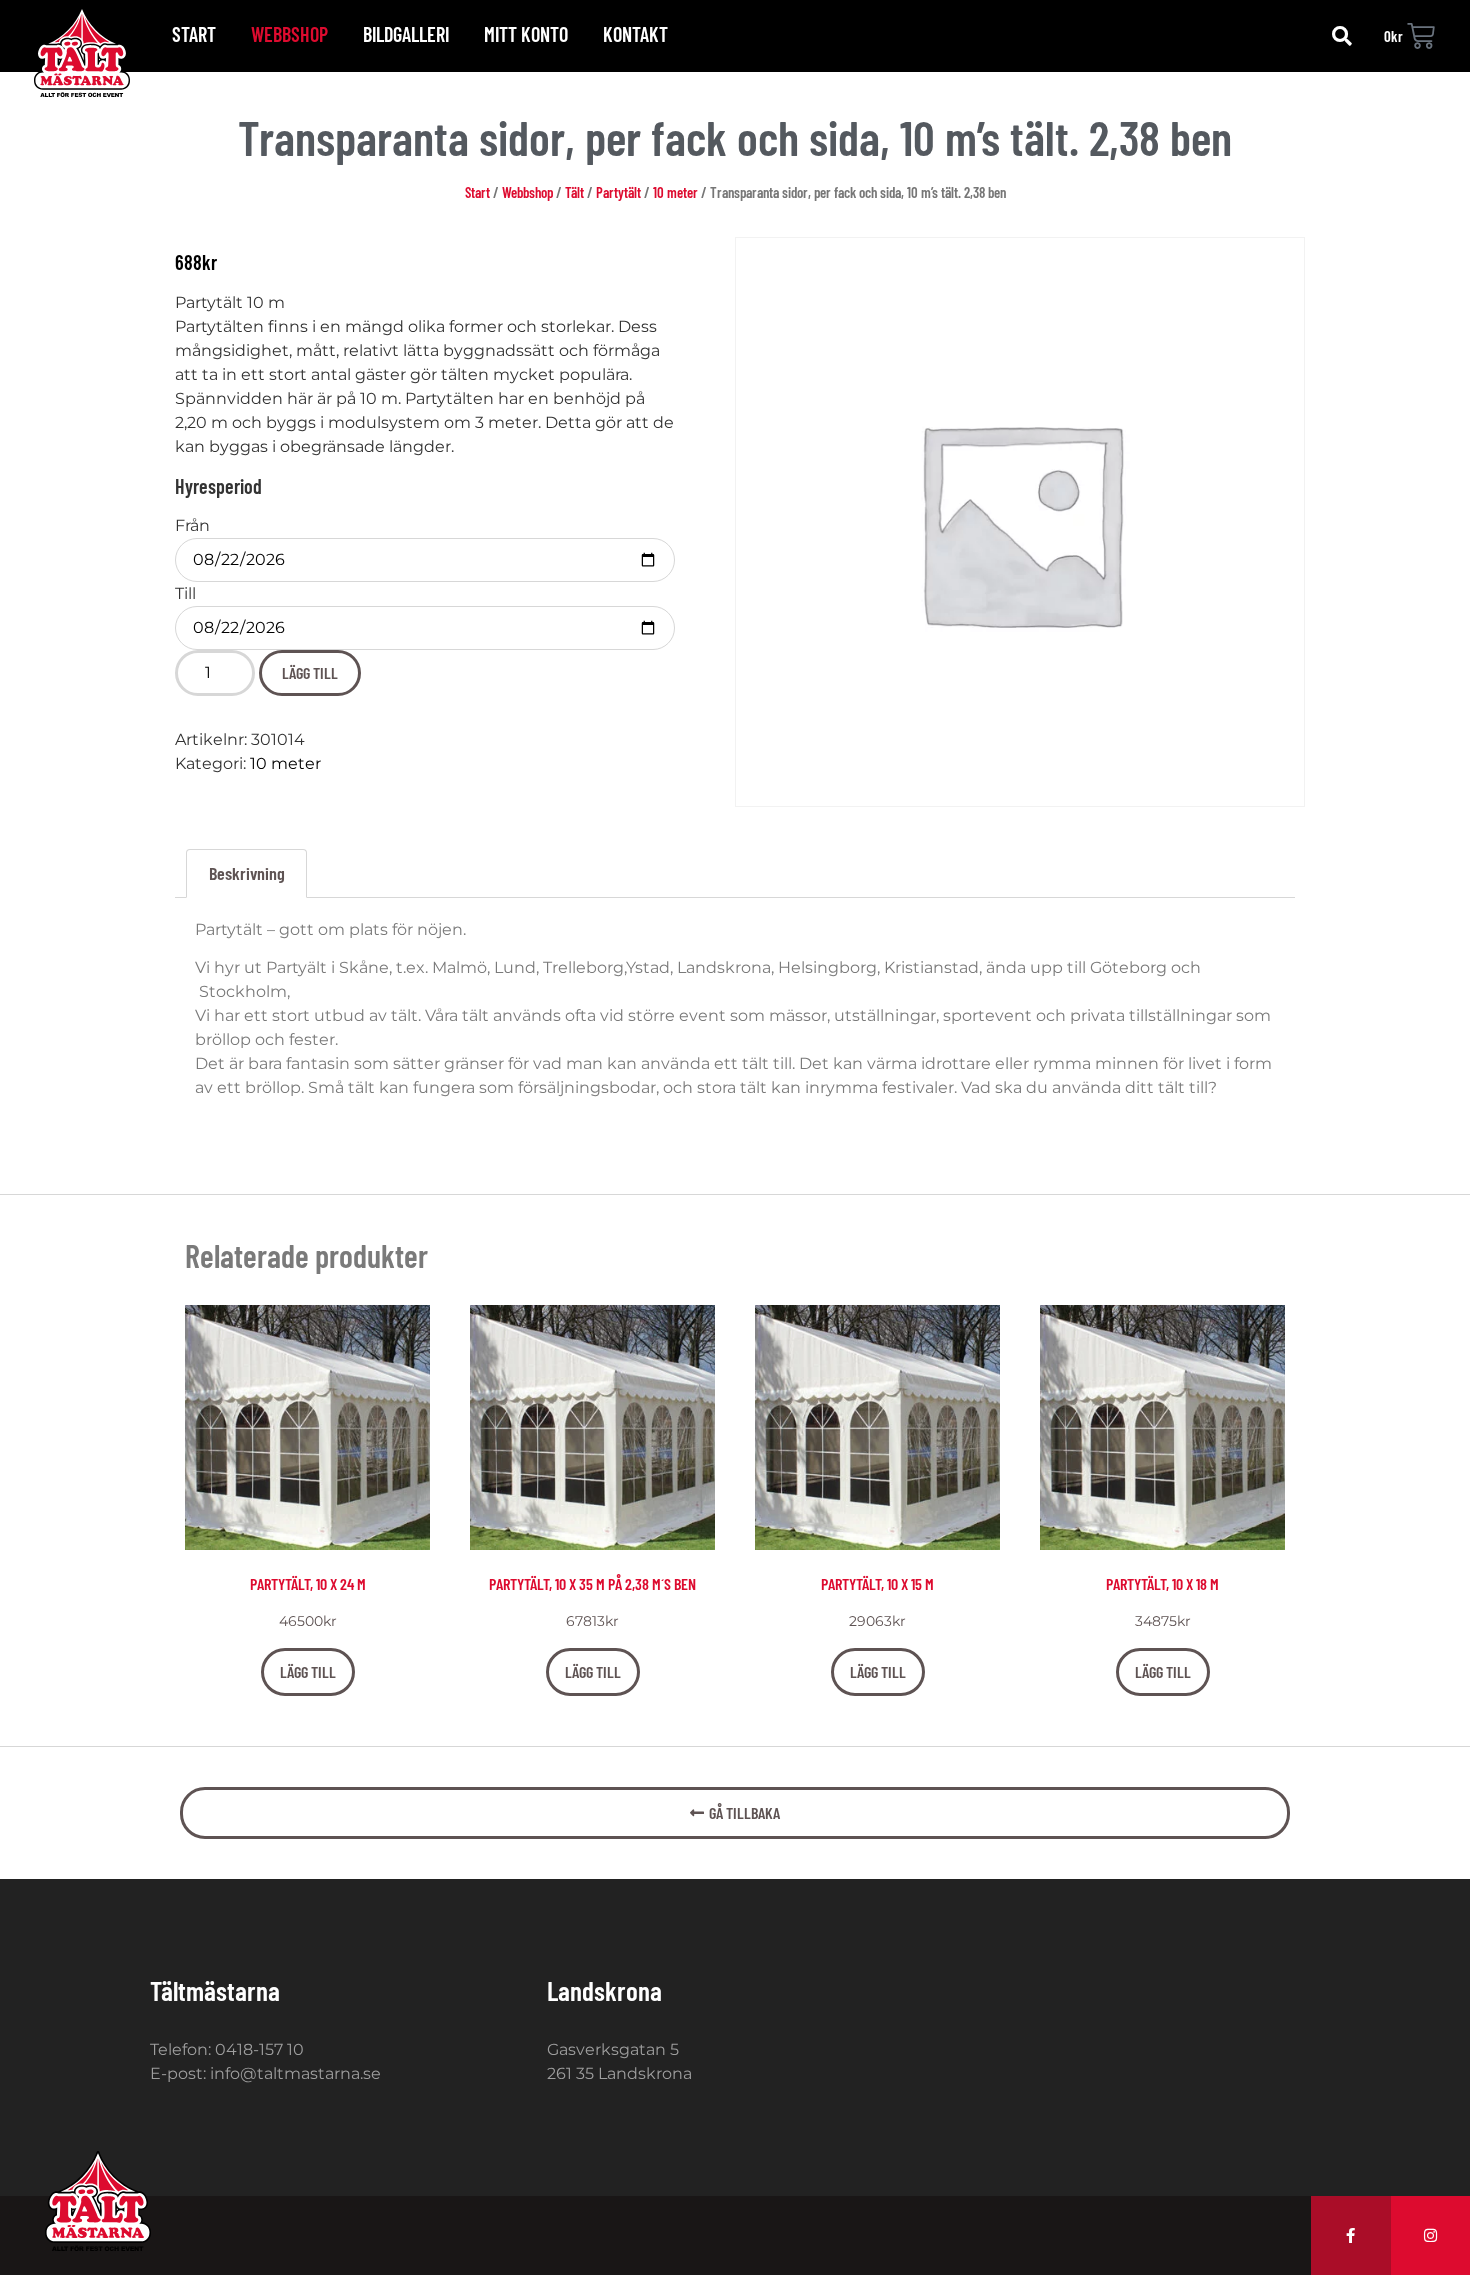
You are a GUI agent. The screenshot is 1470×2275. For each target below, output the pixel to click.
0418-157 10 (259, 2049)
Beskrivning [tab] (247, 873)
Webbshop (289, 34)
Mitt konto (526, 34)
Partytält (618, 192)
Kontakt (635, 34)
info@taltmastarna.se (295, 2073)
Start (194, 34)
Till (185, 594)
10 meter (675, 192)
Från (192, 526)
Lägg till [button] (308, 1671)
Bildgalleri (406, 34)
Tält (574, 192)
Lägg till (310, 672)
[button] (1342, 36)
